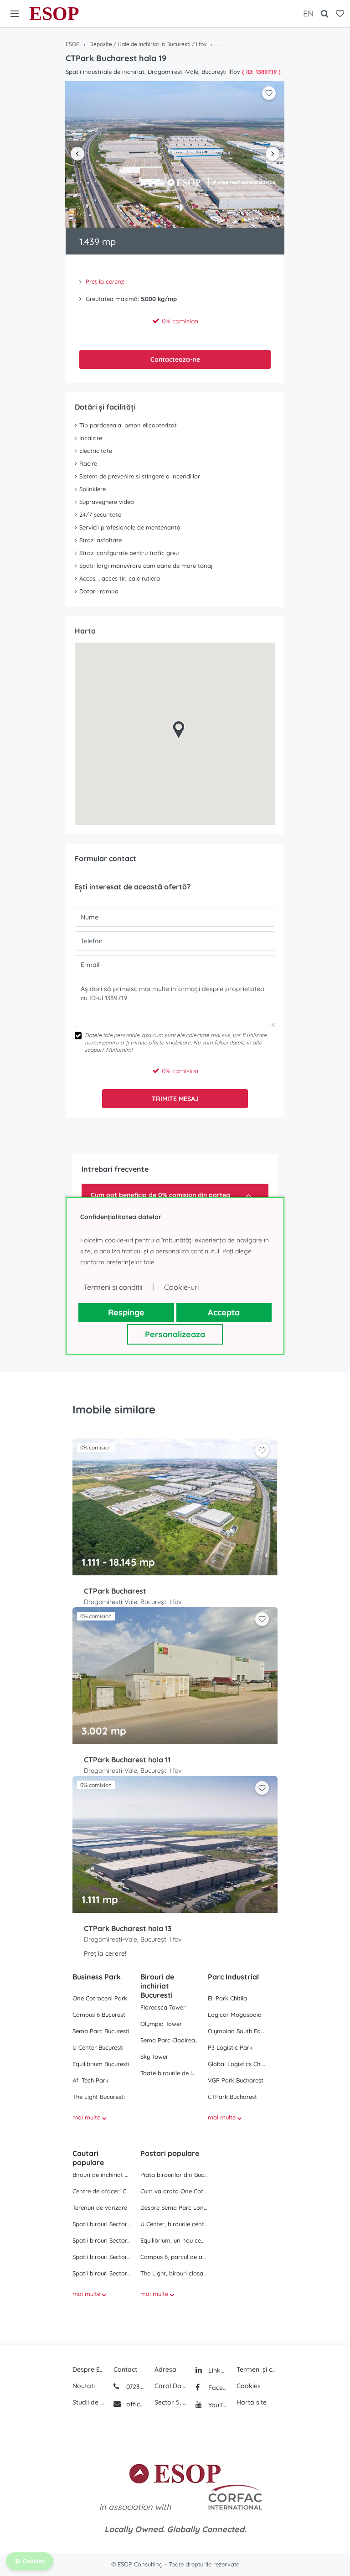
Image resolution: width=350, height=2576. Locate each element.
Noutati (84, 2386)
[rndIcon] (262, 1450)
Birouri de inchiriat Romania (102, 2175)
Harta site (252, 2402)
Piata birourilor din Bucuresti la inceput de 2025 (174, 2175)
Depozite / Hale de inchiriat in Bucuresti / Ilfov (148, 44)
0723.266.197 (135, 2387)
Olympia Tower (161, 2024)
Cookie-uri (181, 1287)
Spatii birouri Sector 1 (102, 2224)
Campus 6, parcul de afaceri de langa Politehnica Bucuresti (174, 2257)
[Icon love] (262, 1454)
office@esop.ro (136, 2404)
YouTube (217, 2405)
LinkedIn (217, 2370)
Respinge (126, 1312)
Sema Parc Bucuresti (101, 2031)
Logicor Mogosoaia (235, 2015)
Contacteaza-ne (175, 359)
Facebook (217, 2388)
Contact (125, 2369)
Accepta (224, 1312)
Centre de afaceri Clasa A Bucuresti (102, 2191)
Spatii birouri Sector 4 (102, 2273)
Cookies (249, 2386)
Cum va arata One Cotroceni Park (174, 2191)
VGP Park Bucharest (236, 2080)
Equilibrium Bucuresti (101, 2064)
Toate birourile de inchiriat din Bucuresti (170, 2073)
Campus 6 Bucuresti (100, 2015)
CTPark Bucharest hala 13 (128, 1928)
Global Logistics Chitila (237, 2064)
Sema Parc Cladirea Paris (170, 2040)
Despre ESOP (88, 2369)
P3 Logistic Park (230, 2047)
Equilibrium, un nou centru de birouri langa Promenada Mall (174, 2240)
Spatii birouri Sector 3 (102, 2257)
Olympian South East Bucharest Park (237, 2031)
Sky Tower (154, 2057)
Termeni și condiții (257, 2369)
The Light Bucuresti (99, 2097)
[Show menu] (15, 14)
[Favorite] (340, 14)
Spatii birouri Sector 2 (102, 2240)
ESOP (54, 14)
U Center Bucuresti (98, 2047)
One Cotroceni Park (100, 1998)
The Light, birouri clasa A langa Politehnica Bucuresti (174, 2273)
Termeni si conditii (113, 1287)
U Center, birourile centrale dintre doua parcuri (174, 2224)
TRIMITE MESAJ (175, 1099)
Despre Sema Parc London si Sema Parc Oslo (174, 2207)
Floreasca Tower (163, 2007)
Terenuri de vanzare (100, 2207)
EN (308, 13)
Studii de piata (88, 2402)
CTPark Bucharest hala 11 (127, 1760)
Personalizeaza (175, 1334)
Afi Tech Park (90, 2080)
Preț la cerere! (105, 281)
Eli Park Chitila (227, 1998)
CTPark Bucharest (115, 1591)
